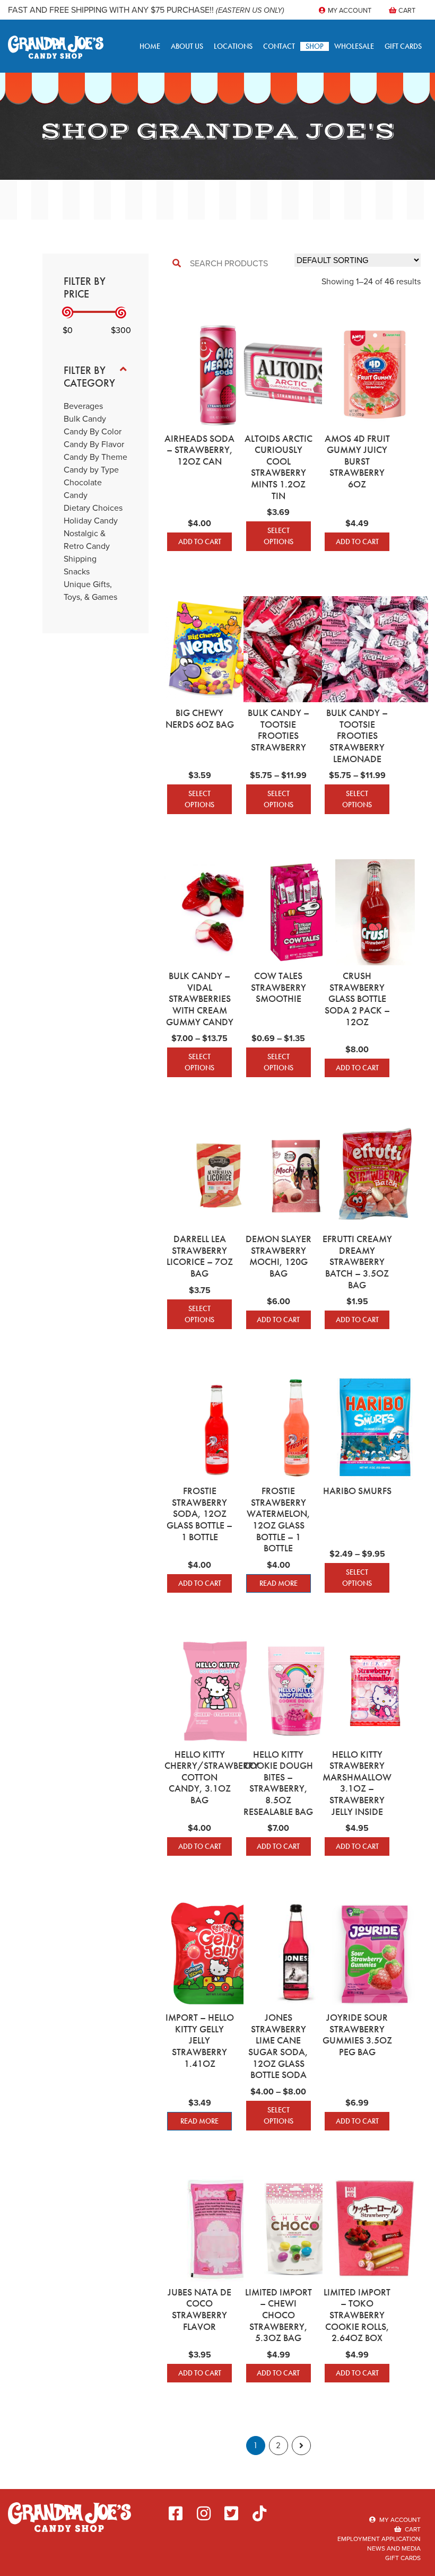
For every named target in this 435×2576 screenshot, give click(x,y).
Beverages (83, 406)
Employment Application (379, 2539)
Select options (279, 536)
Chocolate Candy (83, 489)
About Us (187, 46)
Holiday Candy (91, 521)
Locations (233, 46)
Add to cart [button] (200, 542)
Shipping (80, 559)
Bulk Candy (85, 419)
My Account (349, 10)
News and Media (394, 2548)
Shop (315, 46)
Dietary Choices (93, 508)
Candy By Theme (95, 457)
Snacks (77, 571)
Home (150, 46)
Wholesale (354, 46)
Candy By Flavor (94, 444)
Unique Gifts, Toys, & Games (90, 591)
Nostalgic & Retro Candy (87, 540)
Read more (279, 1583)
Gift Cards (403, 46)
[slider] (68, 313)
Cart (406, 10)
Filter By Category (89, 377)
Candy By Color (93, 431)
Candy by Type (91, 470)
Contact (279, 46)
